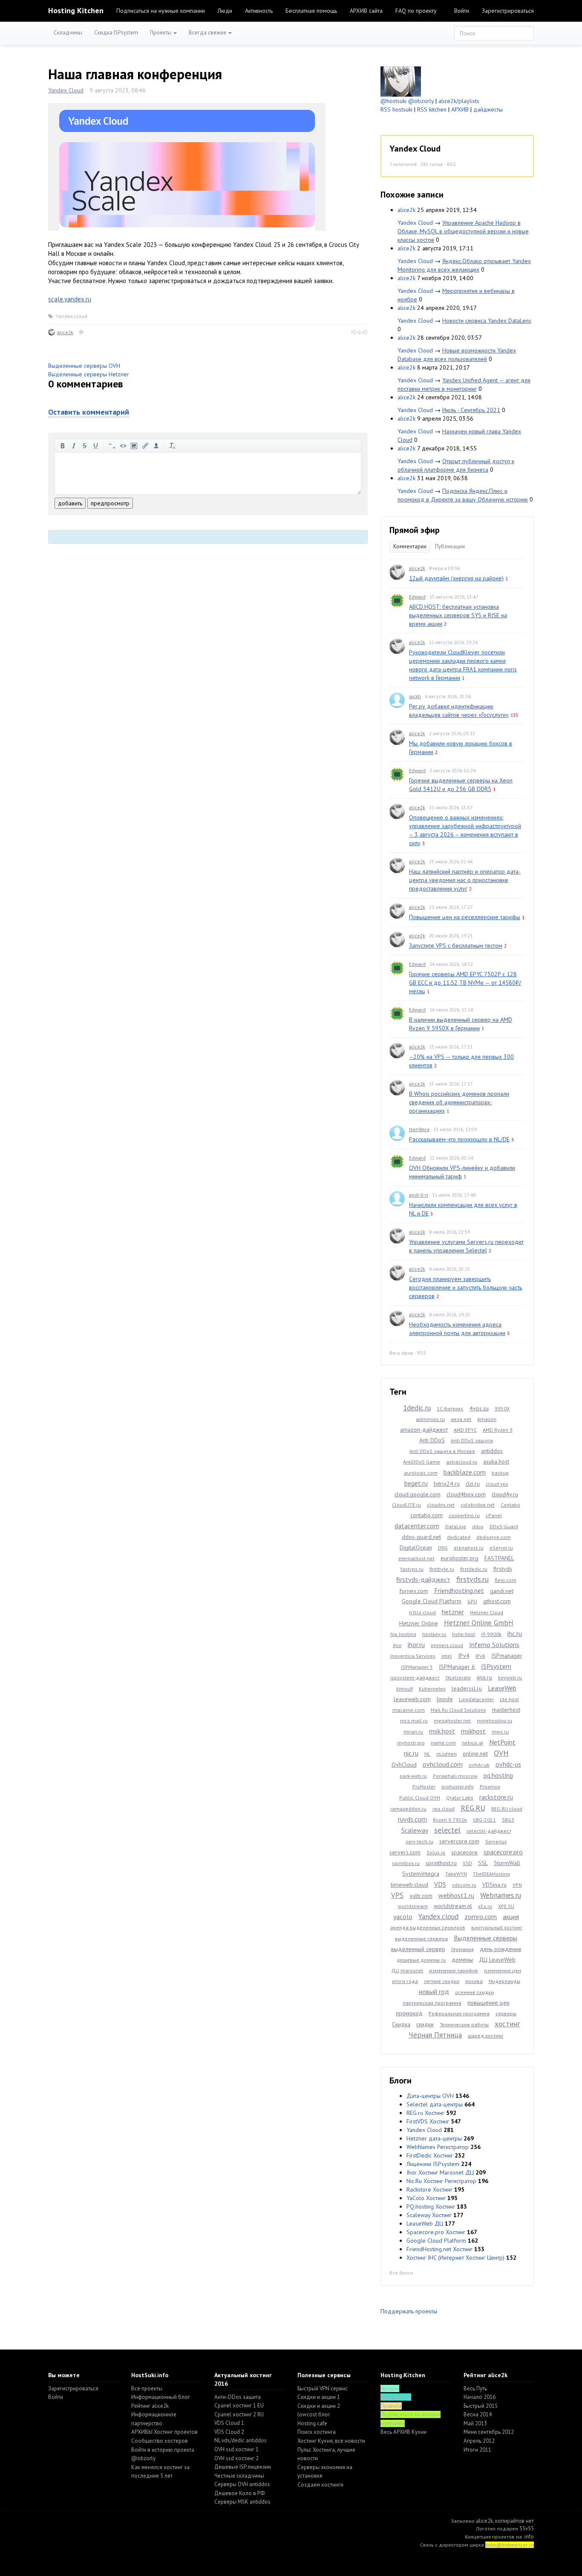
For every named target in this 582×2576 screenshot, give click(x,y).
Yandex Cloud (66, 90)
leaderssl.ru (467, 1688)
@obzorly (421, 101)
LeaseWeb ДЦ (425, 2224)
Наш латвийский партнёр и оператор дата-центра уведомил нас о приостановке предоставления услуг (465, 880)
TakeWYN (456, 1874)
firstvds (503, 1569)
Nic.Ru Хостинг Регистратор (441, 2181)
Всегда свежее (208, 33)
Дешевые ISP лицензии (243, 2467)
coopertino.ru (464, 1515)
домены (462, 1960)
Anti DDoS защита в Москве (442, 1451)
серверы (506, 2013)
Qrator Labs (460, 1798)
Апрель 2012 (479, 2441)
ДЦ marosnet (407, 1970)
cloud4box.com (466, 1494)
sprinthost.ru (441, 1863)
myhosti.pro (411, 1743)
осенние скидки (474, 1992)
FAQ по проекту (416, 11)
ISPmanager (507, 1656)
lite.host (509, 1699)
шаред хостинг (486, 2036)
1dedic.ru (417, 1408)
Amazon (487, 1419)
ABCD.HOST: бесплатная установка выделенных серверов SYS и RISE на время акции (458, 615)
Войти (462, 11)
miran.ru (413, 1732)
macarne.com (409, 1710)
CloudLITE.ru (406, 1505)
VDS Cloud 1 (229, 2423)
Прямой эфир (415, 530)
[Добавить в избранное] (81, 332)
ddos (478, 1526)
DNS (443, 1548)
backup (500, 1473)
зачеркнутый (85, 446)
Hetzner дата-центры (434, 2138)
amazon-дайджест (424, 1430)
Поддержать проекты (409, 2311)
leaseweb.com (412, 1699)
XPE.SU (506, 1906)
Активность (259, 11)
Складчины (68, 33)
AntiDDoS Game (422, 1462)
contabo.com (426, 1515)
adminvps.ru (430, 1419)
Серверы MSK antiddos (242, 2502)
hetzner (453, 1612)
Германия (462, 1949)
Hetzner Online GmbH (479, 1623)
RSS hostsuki (396, 109)
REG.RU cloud (507, 1809)
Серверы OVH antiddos (242, 2484)
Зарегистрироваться (508, 11)
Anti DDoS (432, 1440)
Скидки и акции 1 (319, 2397)
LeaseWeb (502, 1688)
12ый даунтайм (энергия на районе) (456, 578)
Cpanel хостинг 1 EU (239, 2406)
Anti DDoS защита (472, 1440)
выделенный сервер (418, 1949)
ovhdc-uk (479, 1765)
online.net (475, 1754)
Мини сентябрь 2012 (489, 2432)
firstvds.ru (473, 1579)
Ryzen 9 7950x (450, 1820)
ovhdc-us (508, 1764)
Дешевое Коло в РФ (239, 2493)
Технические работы (464, 2024)
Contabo (510, 1505)
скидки (425, 2024)
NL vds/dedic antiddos (241, 2440)
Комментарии (410, 546)
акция (511, 1917)
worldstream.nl (453, 1906)
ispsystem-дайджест (415, 1678)
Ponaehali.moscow (455, 1776)
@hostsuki (393, 101)
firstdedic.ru (474, 1569)
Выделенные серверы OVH (84, 366)
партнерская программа (432, 2003)
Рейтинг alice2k (150, 2406)
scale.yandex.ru (70, 299)
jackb (415, 696)
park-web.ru (413, 1776)
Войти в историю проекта (163, 2450)
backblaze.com (465, 1472)
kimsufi (405, 1689)
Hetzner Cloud (487, 1612)
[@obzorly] (401, 81)
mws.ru (500, 1732)
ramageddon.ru (408, 1809)
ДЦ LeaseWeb (497, 1960)
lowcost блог (314, 2414)
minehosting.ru (494, 1721)
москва (474, 1981)
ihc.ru (515, 1633)
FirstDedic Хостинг (430, 2155)
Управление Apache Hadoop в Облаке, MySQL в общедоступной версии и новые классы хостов (463, 231)
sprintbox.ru (406, 1863)
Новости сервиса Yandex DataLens (487, 321)
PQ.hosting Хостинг (431, 2206)
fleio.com (506, 1580)
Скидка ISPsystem (116, 33)
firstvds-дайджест (423, 1579)
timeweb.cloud (409, 1885)
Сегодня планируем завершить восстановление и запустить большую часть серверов (465, 1287)
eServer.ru (501, 1548)
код (123, 446)
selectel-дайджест (489, 1831)
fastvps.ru (412, 1569)
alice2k (65, 332)
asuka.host (496, 1461)
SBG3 (508, 1820)
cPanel (494, 1515)
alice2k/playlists (459, 101)
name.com (443, 1743)
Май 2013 (475, 2423)
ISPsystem (496, 1666)
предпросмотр (110, 503)
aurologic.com (421, 1473)
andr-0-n (419, 1195)
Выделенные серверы (485, 1938)
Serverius (496, 1841)
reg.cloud (444, 1809)
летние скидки (442, 1981)
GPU (472, 1601)
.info (529, 2537)
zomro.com (481, 1917)
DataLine (456, 1526)
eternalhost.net (416, 1558)
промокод (409, 2013)
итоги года (405, 1981)
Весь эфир (401, 1353)
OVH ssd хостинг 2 (236, 2458)
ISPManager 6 (457, 1667)
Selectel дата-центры (435, 2104)
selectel (447, 1830)
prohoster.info (458, 1787)
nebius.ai (473, 1743)
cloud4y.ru (505, 1494)
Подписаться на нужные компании (161, 11)
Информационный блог (161, 2397)
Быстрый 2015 (481, 2406)
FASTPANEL (499, 1558)
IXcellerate (458, 1678)
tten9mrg (419, 1129)
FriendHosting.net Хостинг (439, 2249)
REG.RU (473, 1808)
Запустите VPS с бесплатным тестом (456, 946)
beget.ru (416, 1483)
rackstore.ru (496, 1797)
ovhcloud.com (443, 1764)
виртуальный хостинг (497, 1927)
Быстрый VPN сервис (323, 2388)
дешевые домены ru (421, 1960)
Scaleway (415, 1830)
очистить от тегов (173, 446)
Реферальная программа (459, 2013)
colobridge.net (478, 1505)
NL (427, 1754)
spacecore (464, 1852)
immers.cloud (447, 1645)
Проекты (161, 33)
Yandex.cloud (72, 316)
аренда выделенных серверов (428, 1927)
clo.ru (473, 1484)
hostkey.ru (434, 1634)
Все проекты (147, 2388)
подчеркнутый (96, 446)
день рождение (501, 1949)
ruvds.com (412, 1819)
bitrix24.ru (447, 1484)
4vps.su (479, 1408)
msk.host (442, 1731)
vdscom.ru (464, 1885)
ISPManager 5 (417, 1667)
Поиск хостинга (317, 2432)
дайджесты (488, 109)
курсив (74, 446)
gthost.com (497, 1601)
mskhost (473, 1731)
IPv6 (480, 1656)
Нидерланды (504, 1981)
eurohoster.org (460, 1558)
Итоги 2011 (477, 2450)
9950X (502, 1408)
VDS (440, 1884)
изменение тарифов (454, 1970)
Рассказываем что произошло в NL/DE (459, 1139)
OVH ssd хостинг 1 (236, 2449)
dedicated (459, 1537)
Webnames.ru (501, 1895)
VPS (397, 1895)
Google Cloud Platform (432, 1601)
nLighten (447, 1754)
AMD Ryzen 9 (498, 1430)
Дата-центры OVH (430, 2096)
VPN (517, 1885)
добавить (70, 503)
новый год (434, 1991)
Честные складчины (239, 2476)
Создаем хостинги (320, 2485)
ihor (397, 1645)
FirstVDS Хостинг (428, 2121)
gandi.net (502, 1591)
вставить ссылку (145, 446)
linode (445, 1699)
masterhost (506, 1710)
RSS (451, 164)
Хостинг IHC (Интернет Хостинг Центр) (455, 2258)
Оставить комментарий (89, 412)
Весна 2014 (478, 2414)
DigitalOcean (416, 1547)
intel (447, 1656)
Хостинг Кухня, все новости (331, 2441)
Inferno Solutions (494, 1645)
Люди (225, 11)
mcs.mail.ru (414, 1721)
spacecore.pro (503, 1852)
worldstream (413, 1906)
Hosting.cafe (312, 2423)
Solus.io (436, 1852)
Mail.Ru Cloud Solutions (458, 1710)
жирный (63, 446)
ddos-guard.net (421, 1537)
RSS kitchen (432, 109)
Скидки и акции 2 (319, 2406)
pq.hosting (498, 1775)
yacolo (403, 1917)
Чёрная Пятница (435, 2035)
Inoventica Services (413, 1656)
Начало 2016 (480, 2397)
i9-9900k (491, 1634)
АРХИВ (460, 109)
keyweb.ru (510, 1678)
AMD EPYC (465, 1430)
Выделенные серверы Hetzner (89, 374)
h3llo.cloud (422, 1612)
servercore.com (459, 1841)
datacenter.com (417, 1526)
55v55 (527, 2529)
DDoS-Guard (504, 1526)
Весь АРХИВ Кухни (403, 2432)
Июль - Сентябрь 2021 (471, 410)
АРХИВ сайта (366, 11)
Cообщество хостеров (160, 2441)
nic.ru (411, 1753)
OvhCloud (404, 1765)
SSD (467, 1863)
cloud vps (497, 1484)
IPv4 (464, 1656)
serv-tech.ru (419, 1841)
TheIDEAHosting (491, 1874)
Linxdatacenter (476, 1699)
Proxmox (490, 1787)
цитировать (112, 446)
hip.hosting (403, 1634)
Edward (417, 597)
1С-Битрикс (450, 1408)
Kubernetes (432, 1689)
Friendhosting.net (459, 1590)
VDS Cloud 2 (229, 2432)
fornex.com (414, 1591)
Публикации (450, 546)
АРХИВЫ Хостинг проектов (164, 2432)
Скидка (401, 2024)
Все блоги (401, 2273)
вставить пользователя (156, 446)
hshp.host (464, 1634)
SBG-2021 (484, 1820)
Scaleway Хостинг (429, 2215)
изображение (134, 446)
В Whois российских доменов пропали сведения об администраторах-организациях (459, 1102)
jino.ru (484, 1677)
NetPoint (502, 1742)
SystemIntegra (421, 1874)
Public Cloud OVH (420, 1798)
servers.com (405, 1852)
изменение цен (503, 1970)
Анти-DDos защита (238, 2397)
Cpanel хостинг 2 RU (239, 2414)
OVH (501, 1753)
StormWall (507, 1863)
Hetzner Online (419, 1623)
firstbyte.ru (442, 1569)
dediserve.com (494, 1537)
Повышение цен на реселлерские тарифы (465, 917)
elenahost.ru (469, 1548)
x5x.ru (485, 1906)
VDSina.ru (494, 1885)
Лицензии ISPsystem (433, 2164)
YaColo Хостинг (426, 2198)
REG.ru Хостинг (425, 2113)
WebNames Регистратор (438, 2147)
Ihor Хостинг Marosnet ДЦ (440, 2172)
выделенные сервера (421, 1938)
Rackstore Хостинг (429, 2189)
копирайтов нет (514, 2521)
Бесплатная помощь (311, 11)
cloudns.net (441, 1505)
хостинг (507, 2024)
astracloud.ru (462, 1462)
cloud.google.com (418, 1494)
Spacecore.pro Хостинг (436, 2232)
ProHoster (424, 1787)
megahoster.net (452, 1721)
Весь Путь (475, 2388)
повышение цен (488, 2003)
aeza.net (461, 1419)
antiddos (492, 1451)
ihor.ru (416, 1645)
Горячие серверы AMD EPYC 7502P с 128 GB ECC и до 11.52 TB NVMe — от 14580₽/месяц (465, 983)
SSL (483, 1863)
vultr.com (421, 1896)
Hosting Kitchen (76, 10)
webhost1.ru (456, 1895)
